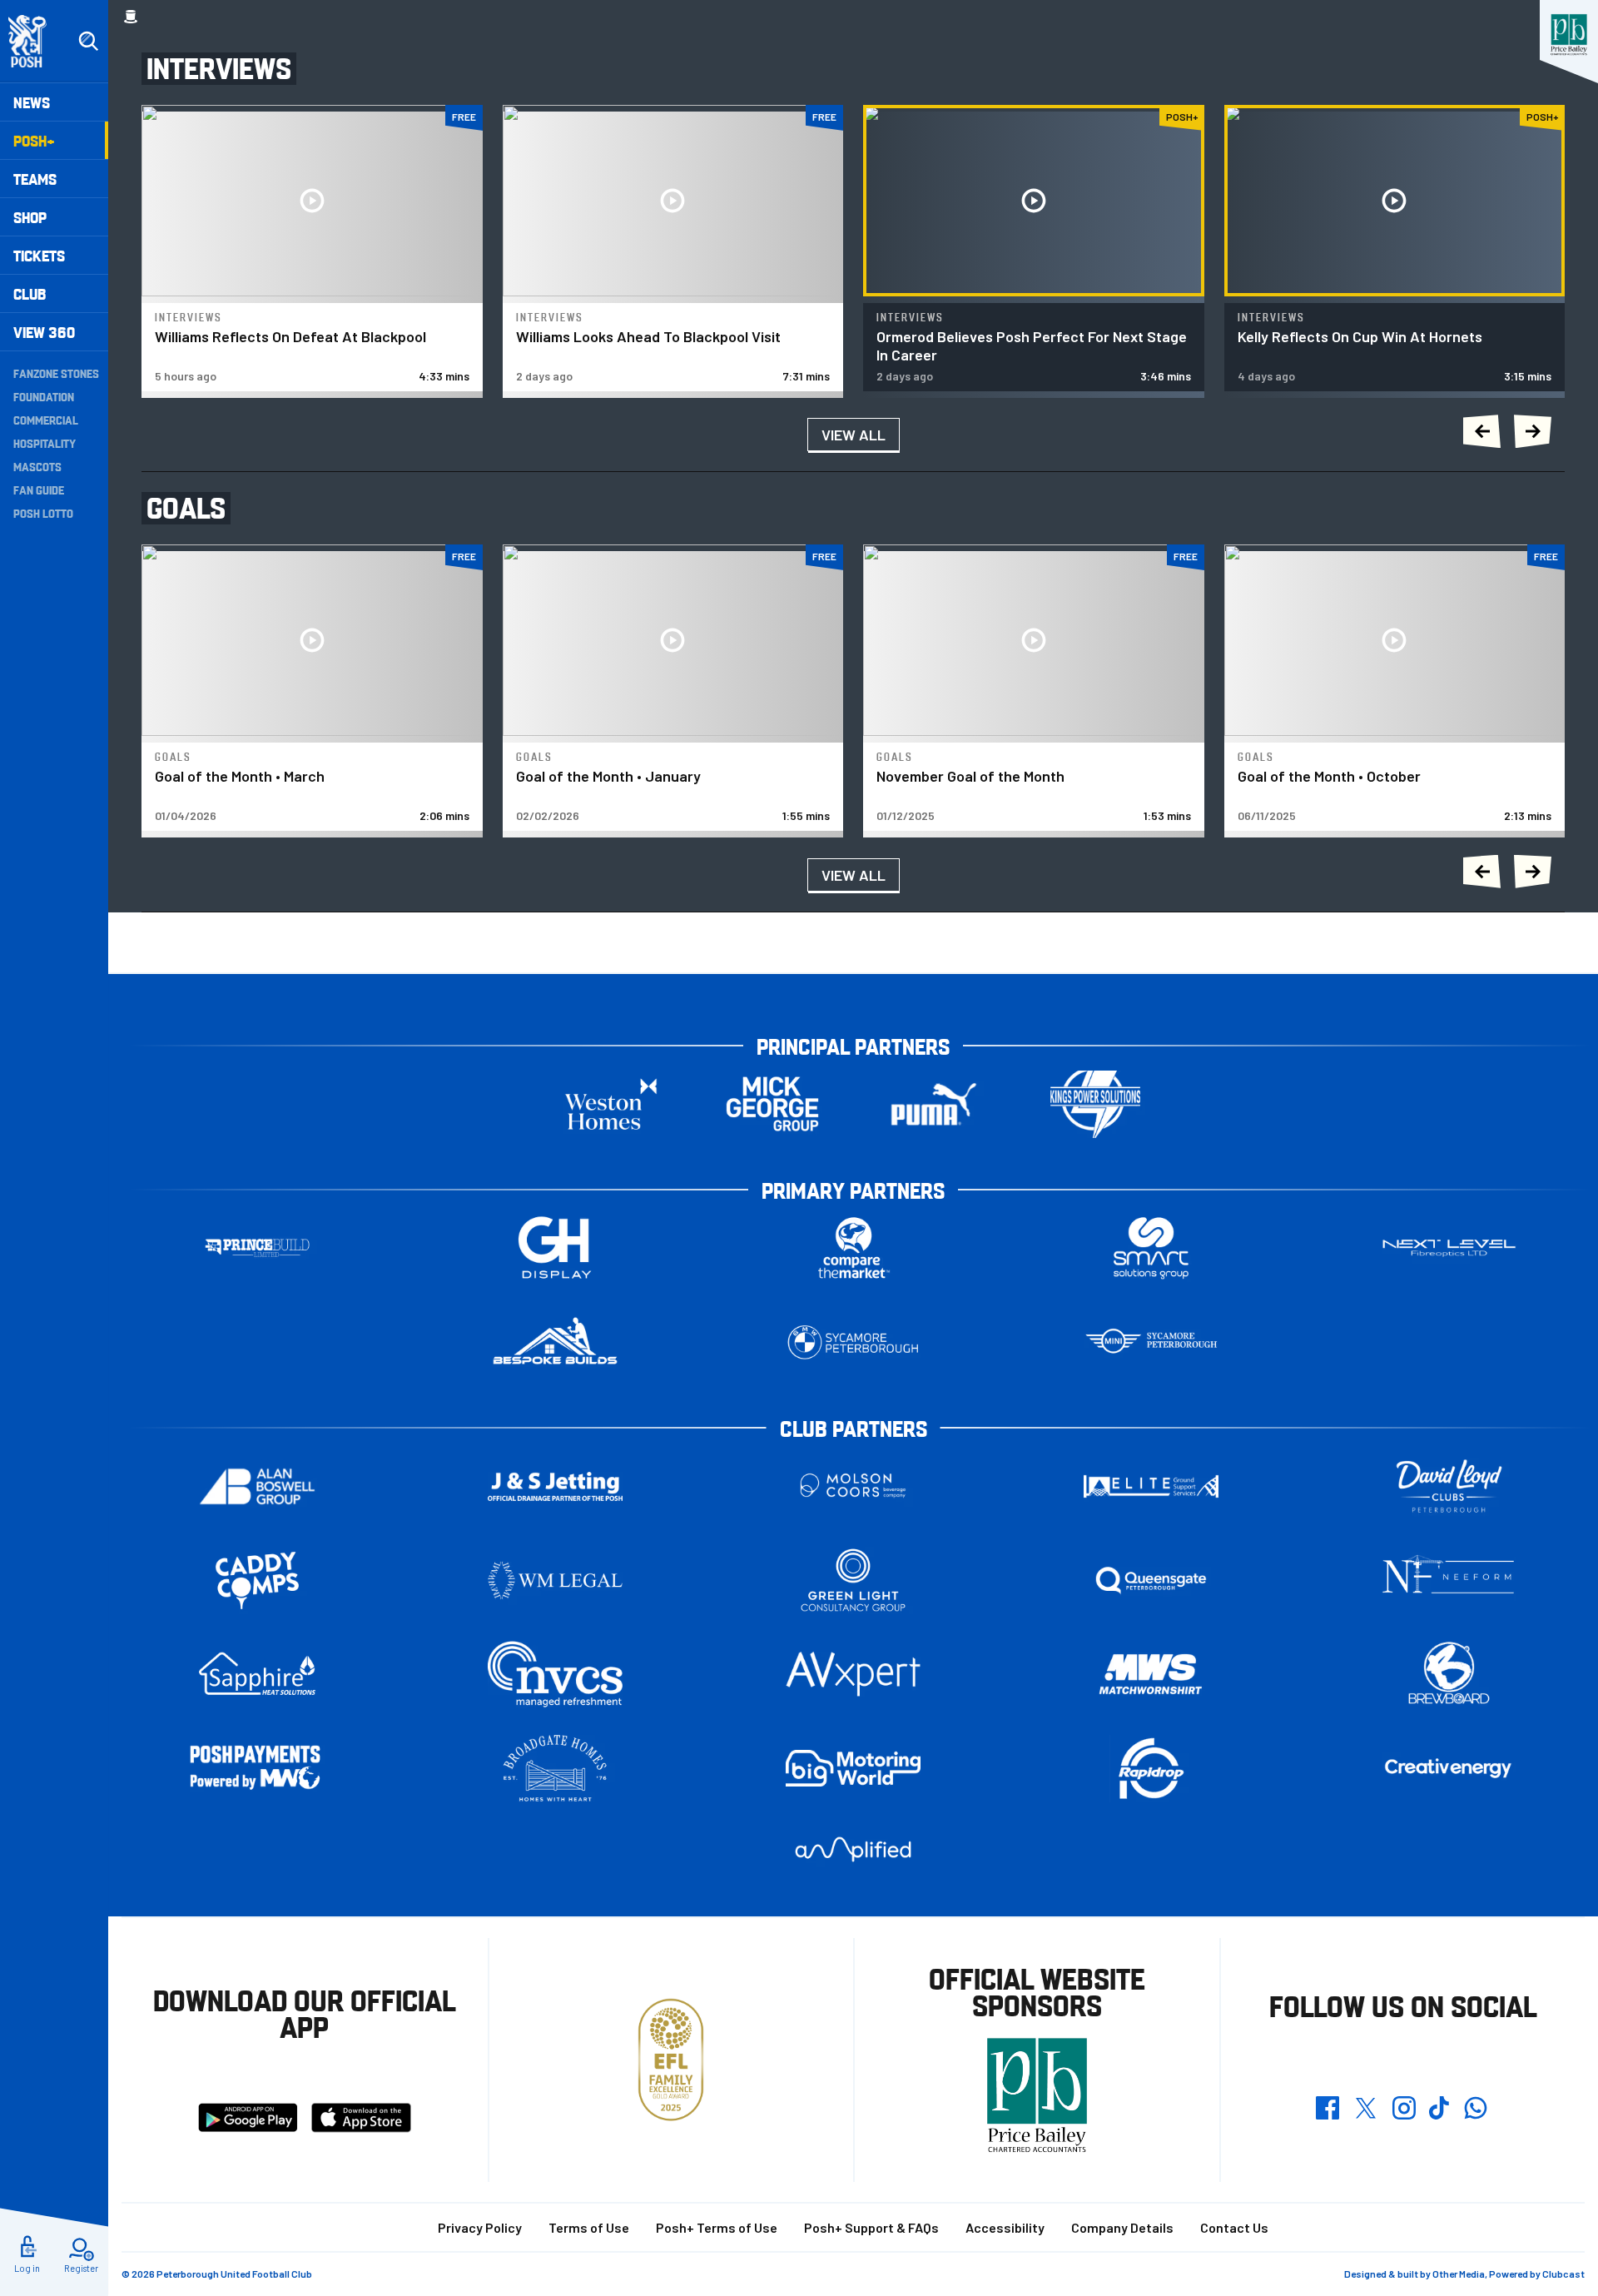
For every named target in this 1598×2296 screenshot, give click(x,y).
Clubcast (1563, 2274)
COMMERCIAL (46, 420)
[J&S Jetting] (555, 1486)
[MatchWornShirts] (1151, 1675)
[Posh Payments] (257, 1769)
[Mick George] (772, 1104)
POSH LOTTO (43, 513)
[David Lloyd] (1449, 1486)
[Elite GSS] (1151, 1486)
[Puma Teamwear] (934, 1104)
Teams (35, 179)
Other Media (1459, 2274)
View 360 (44, 332)
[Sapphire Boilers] (257, 1674)
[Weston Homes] (611, 1104)
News (32, 102)
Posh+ (34, 140)
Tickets (39, 255)
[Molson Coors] (853, 1486)
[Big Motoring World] (853, 1768)
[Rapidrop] (1151, 1769)
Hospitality (45, 443)
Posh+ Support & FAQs (871, 2227)
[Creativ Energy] (1449, 1769)
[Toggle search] (88, 42)
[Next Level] (1449, 1248)
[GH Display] (555, 1248)
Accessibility (1005, 2227)
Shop (30, 217)
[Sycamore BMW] (853, 1342)
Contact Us (1234, 2227)
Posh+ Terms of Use (717, 2227)
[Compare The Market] (853, 1248)
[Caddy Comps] (257, 1580)
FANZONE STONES (56, 373)
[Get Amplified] (853, 1849)
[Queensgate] (1151, 1580)
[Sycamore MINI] (1151, 1342)
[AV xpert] (853, 1674)
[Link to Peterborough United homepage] (35, 41)
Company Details (1122, 2227)
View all (854, 435)
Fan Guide (39, 490)
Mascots (37, 466)
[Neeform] (1449, 1580)
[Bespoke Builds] (555, 1342)
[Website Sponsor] (1569, 35)
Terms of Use (589, 2227)
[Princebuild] (257, 1248)
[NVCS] (555, 1675)
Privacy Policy (480, 2227)
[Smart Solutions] (1151, 1248)
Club (30, 293)
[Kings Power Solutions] (1095, 1104)
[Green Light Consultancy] (853, 1580)
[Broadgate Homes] (555, 1769)
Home (131, 17)
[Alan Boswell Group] (257, 1486)
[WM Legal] (555, 1580)
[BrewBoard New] (1449, 1675)
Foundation (44, 396)
